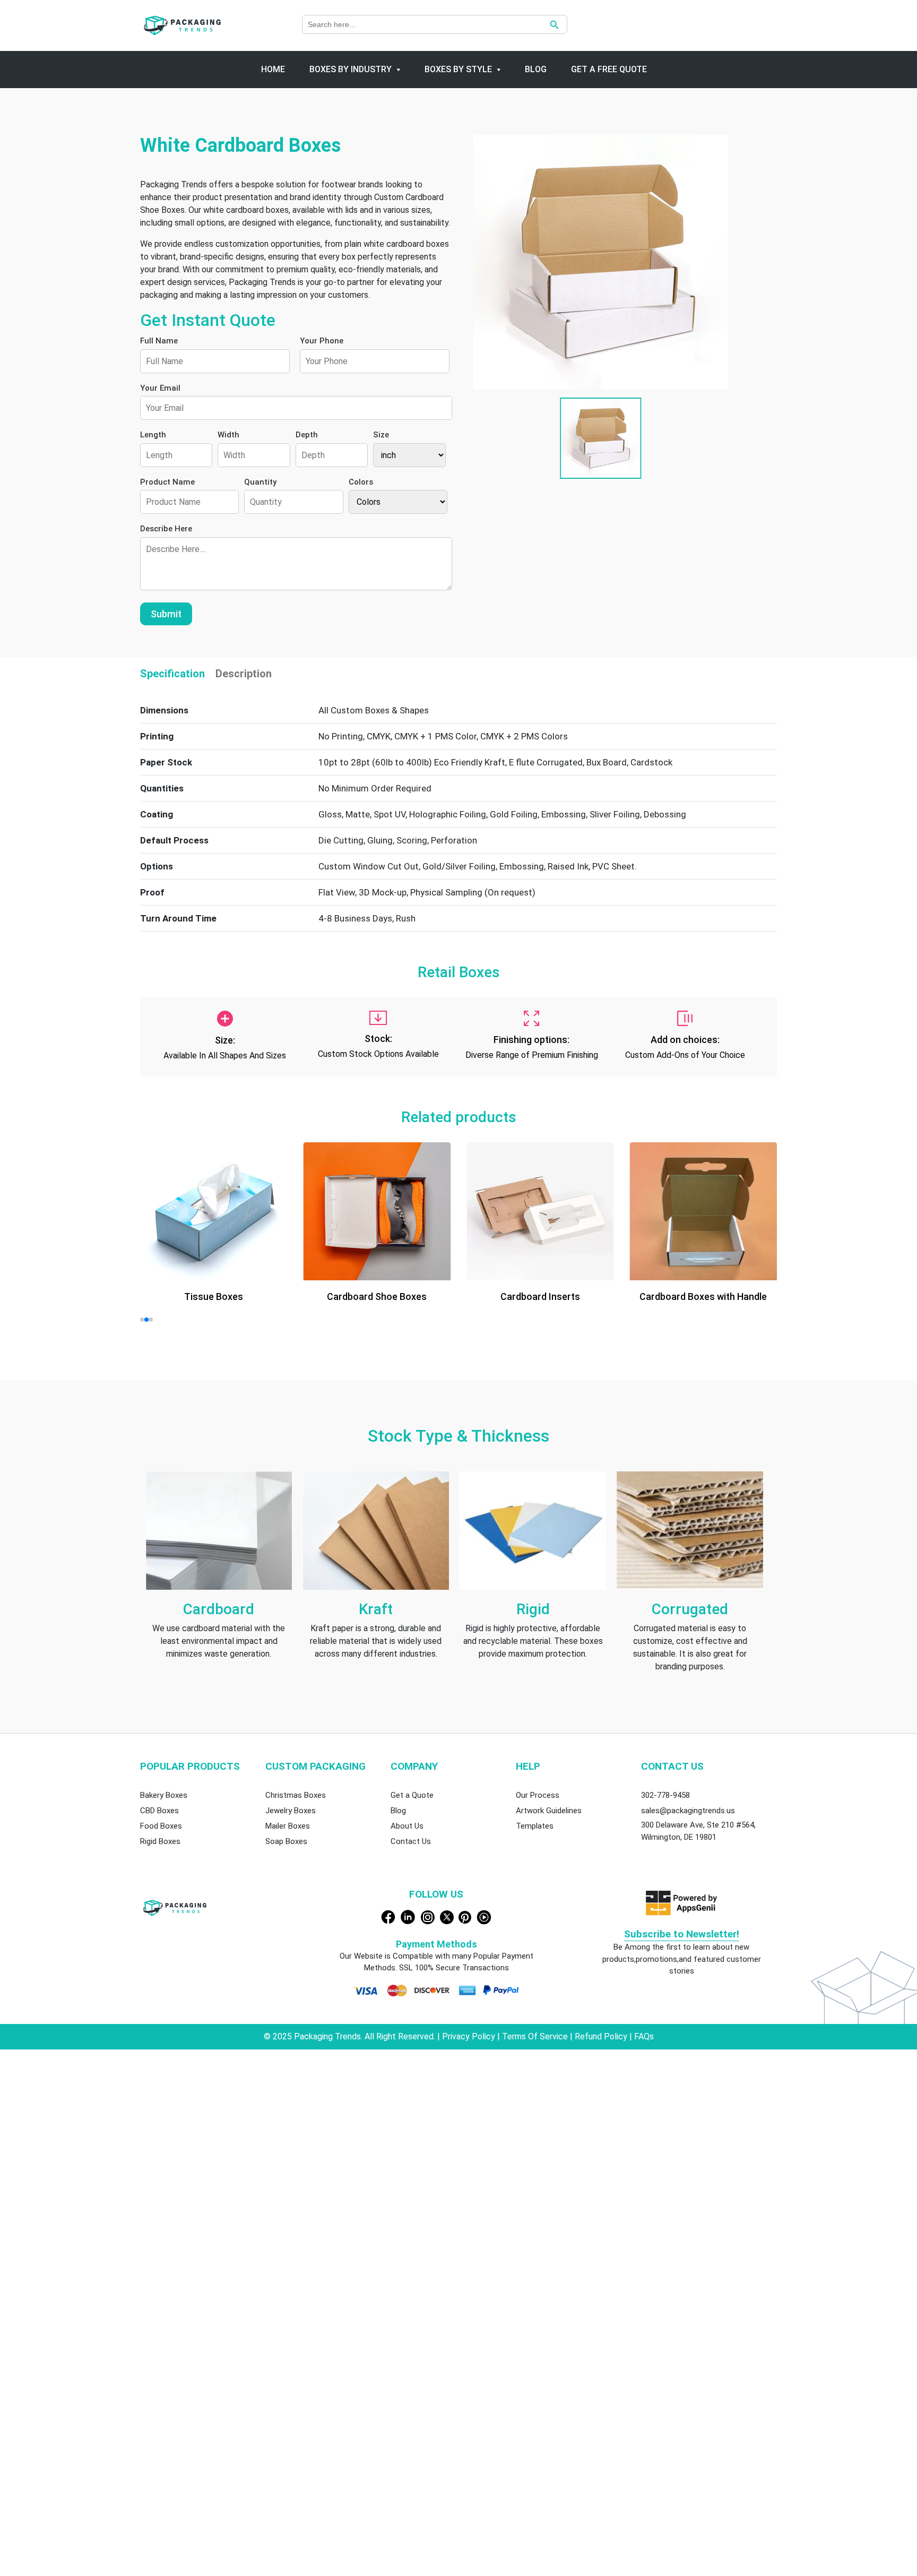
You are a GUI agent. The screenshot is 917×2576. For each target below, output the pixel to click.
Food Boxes (161, 1826)
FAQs (644, 2036)
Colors (361, 482)
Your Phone (322, 341)
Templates (535, 1826)
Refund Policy (602, 2036)
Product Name (167, 482)
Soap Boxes (286, 1841)
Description (244, 674)
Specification (172, 674)
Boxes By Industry (351, 69)
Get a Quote (412, 1795)
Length (153, 435)
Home (273, 69)
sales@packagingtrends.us (688, 1811)
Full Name (159, 341)
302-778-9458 (665, 1795)
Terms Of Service (535, 2036)
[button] (142, 1320)
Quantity (260, 482)
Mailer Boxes (288, 1826)
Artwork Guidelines (549, 1811)
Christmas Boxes (296, 1795)
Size (381, 435)
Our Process (538, 1795)
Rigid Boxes (160, 1841)
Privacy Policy (470, 2036)
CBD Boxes (159, 1811)
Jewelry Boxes (291, 1811)
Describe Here (166, 529)
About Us (407, 1826)
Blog (536, 69)
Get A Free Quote (609, 69)
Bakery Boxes (164, 1795)
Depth (307, 435)
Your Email (160, 388)
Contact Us (411, 1841)
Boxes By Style (458, 69)
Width (228, 435)
